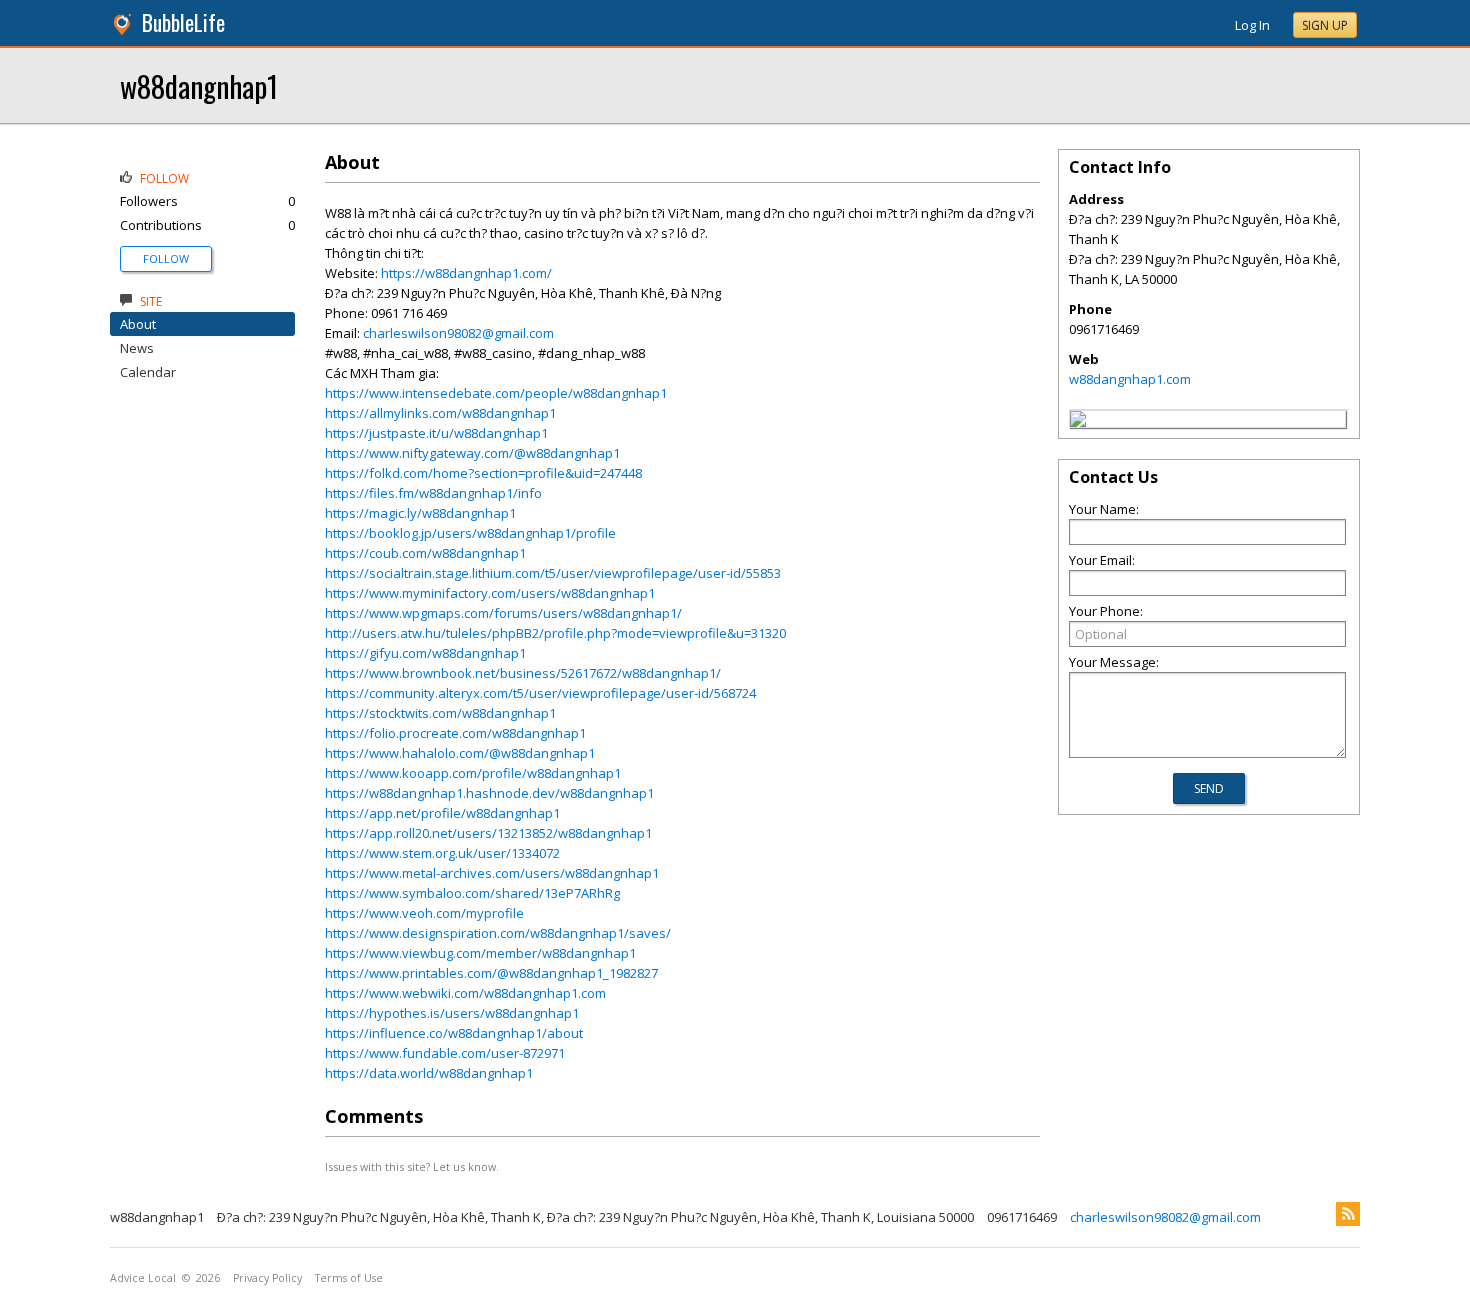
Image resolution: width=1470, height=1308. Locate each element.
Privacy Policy (267, 1278)
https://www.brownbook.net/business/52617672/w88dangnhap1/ (523, 673)
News (137, 348)
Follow (166, 258)
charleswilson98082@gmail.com (458, 333)
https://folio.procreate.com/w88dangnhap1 (455, 733)
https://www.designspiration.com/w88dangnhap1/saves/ (498, 933)
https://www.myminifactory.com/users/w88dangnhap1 (490, 593)
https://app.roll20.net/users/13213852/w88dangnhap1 (488, 833)
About (138, 324)
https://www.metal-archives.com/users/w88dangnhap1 (492, 873)
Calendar (148, 372)
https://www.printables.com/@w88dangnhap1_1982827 (491, 973)
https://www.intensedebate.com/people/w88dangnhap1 (496, 393)
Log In (1252, 25)
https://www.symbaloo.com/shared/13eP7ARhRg (472, 893)
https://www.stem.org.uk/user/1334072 (442, 853)
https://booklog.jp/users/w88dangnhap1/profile (470, 533)
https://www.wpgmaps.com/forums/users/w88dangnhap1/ (503, 613)
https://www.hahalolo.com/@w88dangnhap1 (460, 753)
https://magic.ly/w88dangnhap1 (420, 513)
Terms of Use (349, 1278)
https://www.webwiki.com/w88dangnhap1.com (465, 993)
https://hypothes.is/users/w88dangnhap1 (452, 1013)
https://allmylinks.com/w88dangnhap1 (440, 413)
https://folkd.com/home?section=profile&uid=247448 (483, 473)
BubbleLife (183, 22)
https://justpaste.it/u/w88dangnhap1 (436, 433)
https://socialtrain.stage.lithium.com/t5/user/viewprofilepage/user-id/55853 (553, 573)
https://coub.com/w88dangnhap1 (425, 553)
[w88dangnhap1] (1078, 422)
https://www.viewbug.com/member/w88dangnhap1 (480, 953)
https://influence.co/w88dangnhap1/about (454, 1033)
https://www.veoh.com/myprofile (424, 913)
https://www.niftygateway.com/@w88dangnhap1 (472, 453)
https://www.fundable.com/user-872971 (445, 1053)
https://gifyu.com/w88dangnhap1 (425, 653)
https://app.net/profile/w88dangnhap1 (442, 813)
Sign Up (1325, 25)
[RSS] (1348, 1214)
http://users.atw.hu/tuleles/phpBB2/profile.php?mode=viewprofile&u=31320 (555, 633)
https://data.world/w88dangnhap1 (429, 1073)
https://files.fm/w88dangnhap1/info (433, 493)
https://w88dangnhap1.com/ (466, 273)
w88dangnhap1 (199, 85)
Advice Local (143, 1278)
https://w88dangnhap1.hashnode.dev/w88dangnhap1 (489, 793)
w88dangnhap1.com (1130, 379)
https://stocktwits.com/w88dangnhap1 (440, 713)
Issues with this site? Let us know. (412, 1166)
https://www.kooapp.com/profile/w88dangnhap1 (473, 773)
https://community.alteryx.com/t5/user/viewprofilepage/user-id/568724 (540, 693)
